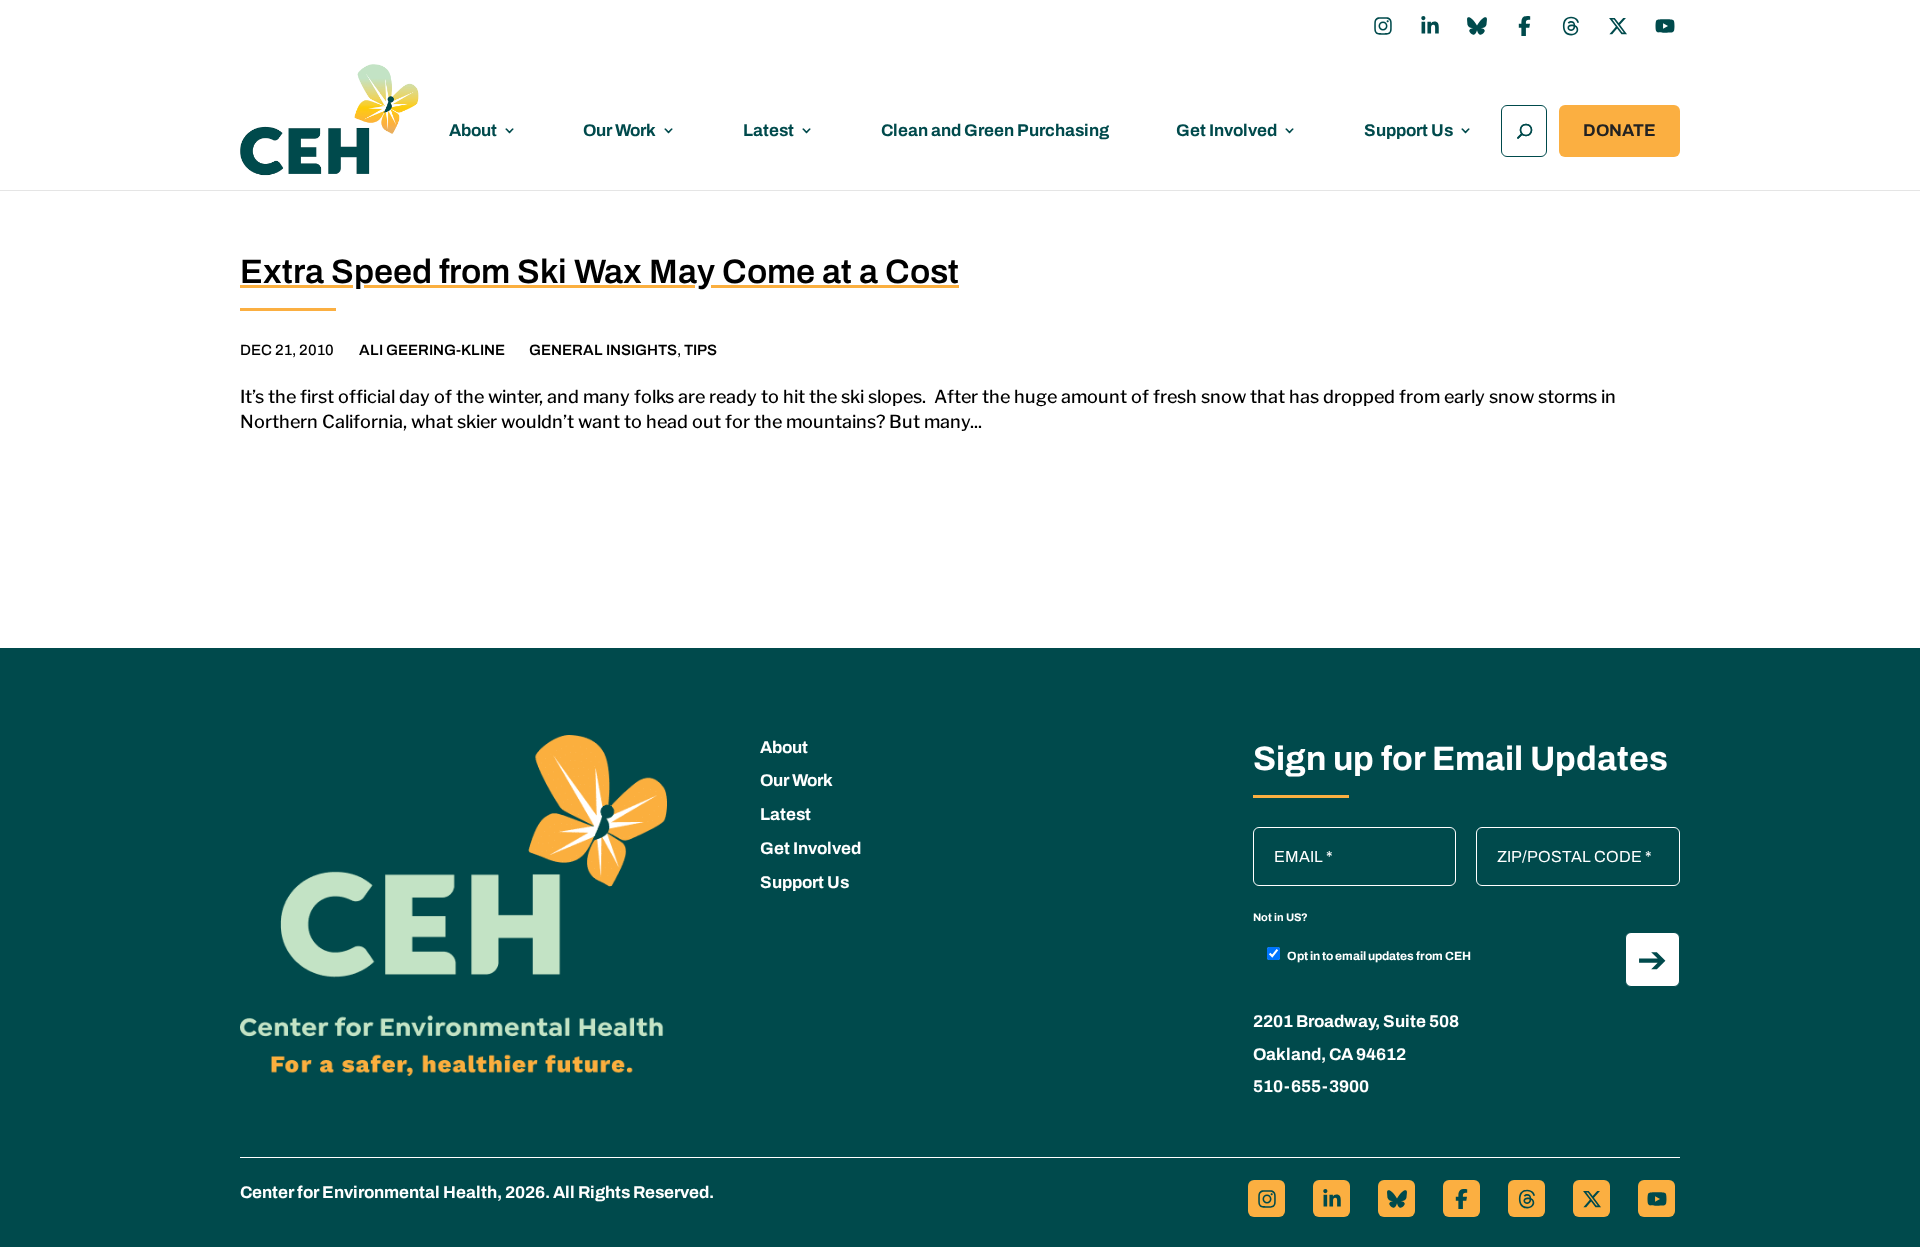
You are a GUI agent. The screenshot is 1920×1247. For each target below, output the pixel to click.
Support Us (1408, 130)
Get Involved (1226, 130)
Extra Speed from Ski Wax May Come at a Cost (599, 271)
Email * (1288, 837)
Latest (768, 130)
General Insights (603, 350)
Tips (700, 350)
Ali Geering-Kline (432, 350)
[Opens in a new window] (1383, 26)
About (473, 130)
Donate (1619, 130)
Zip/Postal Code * (1545, 837)
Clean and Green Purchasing (995, 130)
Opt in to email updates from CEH (1379, 956)
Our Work (619, 130)
